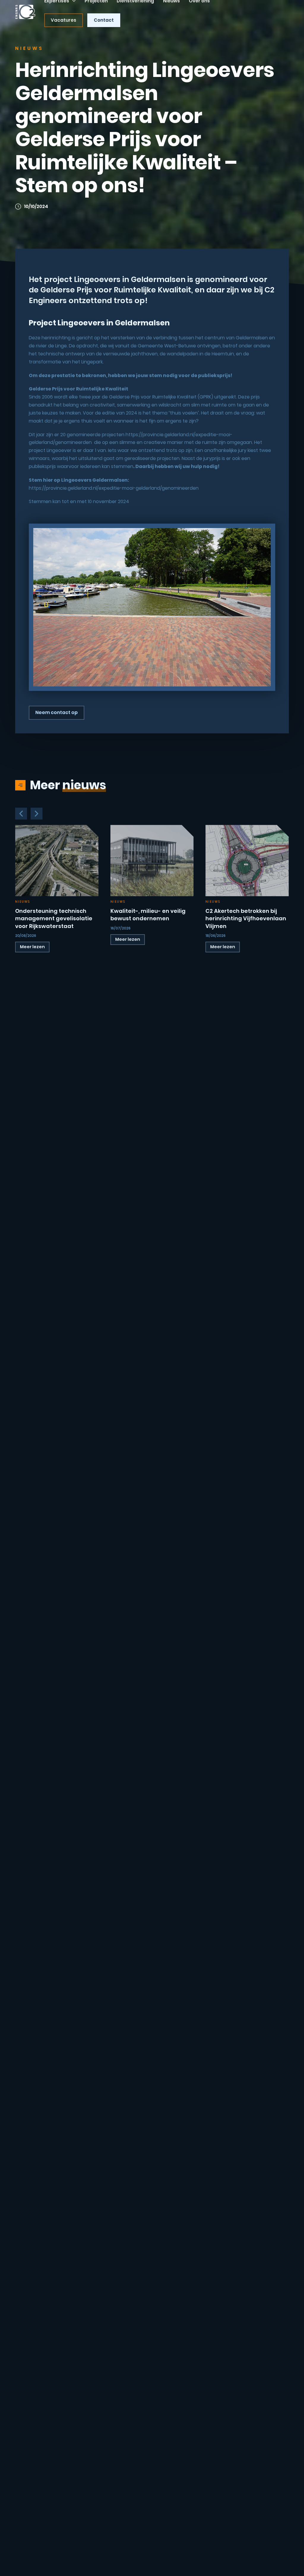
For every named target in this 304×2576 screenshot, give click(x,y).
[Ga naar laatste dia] (21, 814)
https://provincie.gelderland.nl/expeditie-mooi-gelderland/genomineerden (114, 488)
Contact (104, 20)
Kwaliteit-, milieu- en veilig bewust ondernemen (148, 915)
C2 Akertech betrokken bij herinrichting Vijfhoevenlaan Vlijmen (246, 918)
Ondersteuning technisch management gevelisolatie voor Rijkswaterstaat (54, 918)
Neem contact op (57, 712)
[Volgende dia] (37, 814)
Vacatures (64, 20)
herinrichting (56, 338)
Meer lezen (32, 947)
